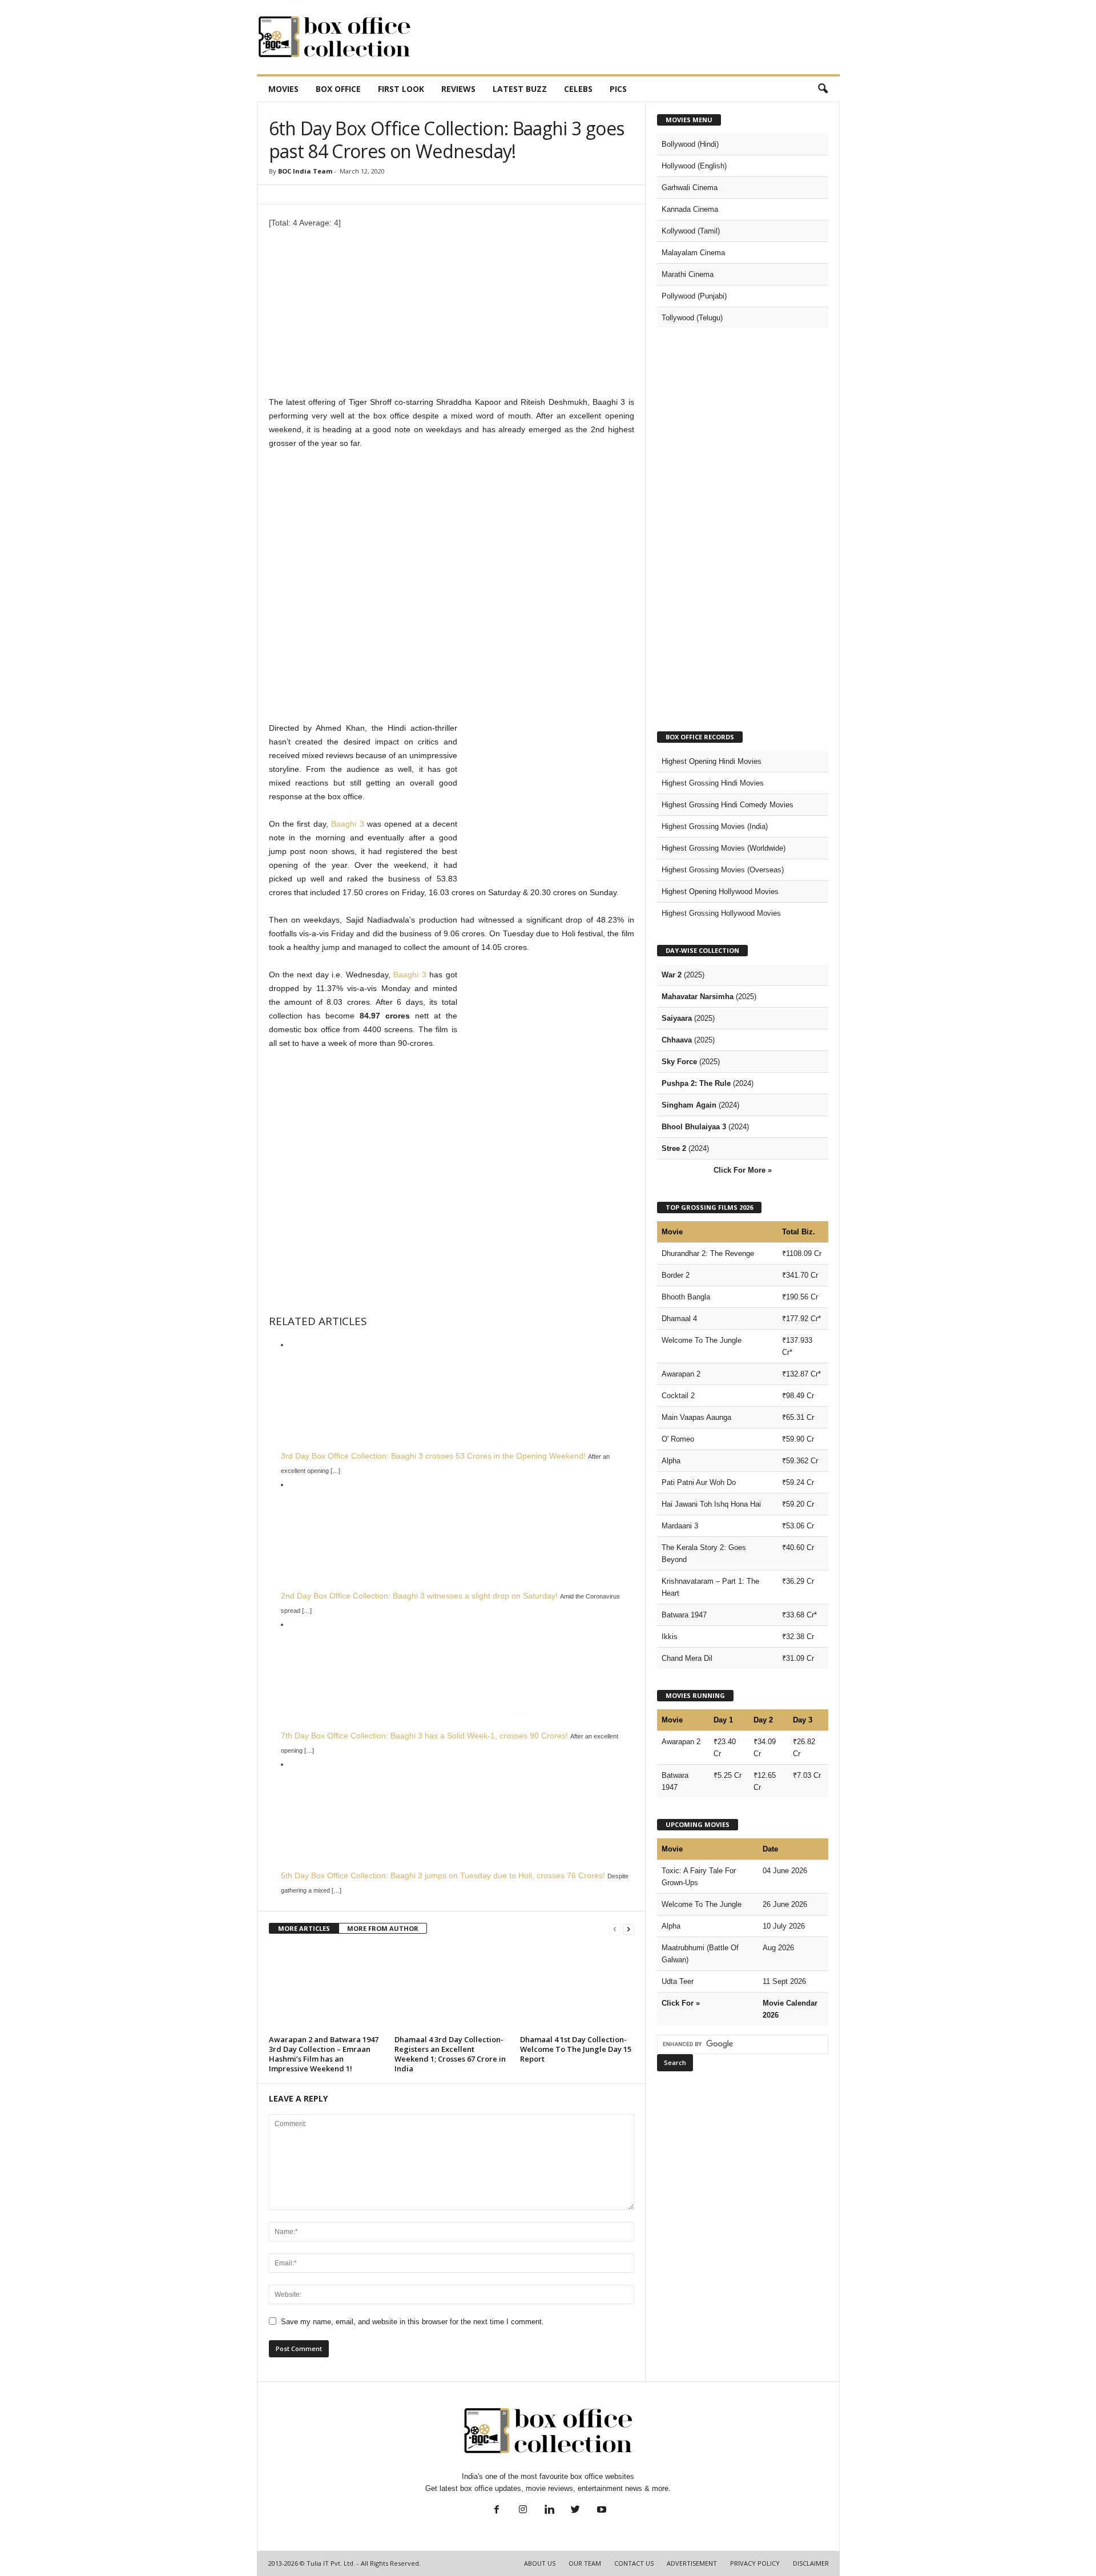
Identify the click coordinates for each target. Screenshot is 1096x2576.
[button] (823, 89)
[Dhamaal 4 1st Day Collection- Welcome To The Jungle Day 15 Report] (577, 1989)
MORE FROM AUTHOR (383, 1928)
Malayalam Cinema (693, 253)
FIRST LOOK (401, 89)
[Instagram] (523, 2511)
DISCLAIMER (811, 2563)
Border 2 (676, 1275)
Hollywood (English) (694, 166)
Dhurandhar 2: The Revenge (708, 1253)
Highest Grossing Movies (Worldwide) (724, 848)
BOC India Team (305, 171)
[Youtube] (601, 2511)
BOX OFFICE (338, 89)
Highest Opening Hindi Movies (712, 761)
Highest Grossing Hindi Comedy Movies (728, 805)
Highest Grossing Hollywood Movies (721, 913)
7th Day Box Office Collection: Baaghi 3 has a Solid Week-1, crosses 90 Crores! (424, 1736)
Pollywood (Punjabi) (694, 296)
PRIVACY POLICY (755, 2563)
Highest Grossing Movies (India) (715, 826)
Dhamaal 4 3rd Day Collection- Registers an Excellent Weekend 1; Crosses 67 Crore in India (450, 2054)
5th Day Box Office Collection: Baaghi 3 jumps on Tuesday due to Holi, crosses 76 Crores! (443, 1875)
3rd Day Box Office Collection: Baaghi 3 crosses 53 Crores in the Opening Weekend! (433, 1456)
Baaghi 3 (347, 824)
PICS (618, 89)
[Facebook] (497, 2511)
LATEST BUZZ (520, 89)
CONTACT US (634, 2563)
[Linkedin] (549, 2511)
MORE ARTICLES (304, 1928)
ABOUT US (540, 2563)
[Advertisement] (632, 37)
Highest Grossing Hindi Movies (713, 783)
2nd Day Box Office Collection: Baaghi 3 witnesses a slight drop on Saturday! (419, 1596)
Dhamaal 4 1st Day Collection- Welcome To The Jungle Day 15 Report (576, 2049)
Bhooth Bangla (686, 1297)
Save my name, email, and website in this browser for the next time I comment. (412, 2322)
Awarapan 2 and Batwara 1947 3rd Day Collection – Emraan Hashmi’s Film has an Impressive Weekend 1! (324, 2054)
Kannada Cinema (690, 209)
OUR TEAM (585, 2563)
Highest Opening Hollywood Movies (720, 891)
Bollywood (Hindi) (690, 144)
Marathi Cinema (688, 274)
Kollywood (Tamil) (691, 231)
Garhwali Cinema (690, 188)
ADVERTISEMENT (692, 2563)
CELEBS (578, 89)
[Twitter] (575, 2511)
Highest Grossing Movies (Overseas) (723, 870)
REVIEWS (458, 89)
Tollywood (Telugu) (692, 318)
